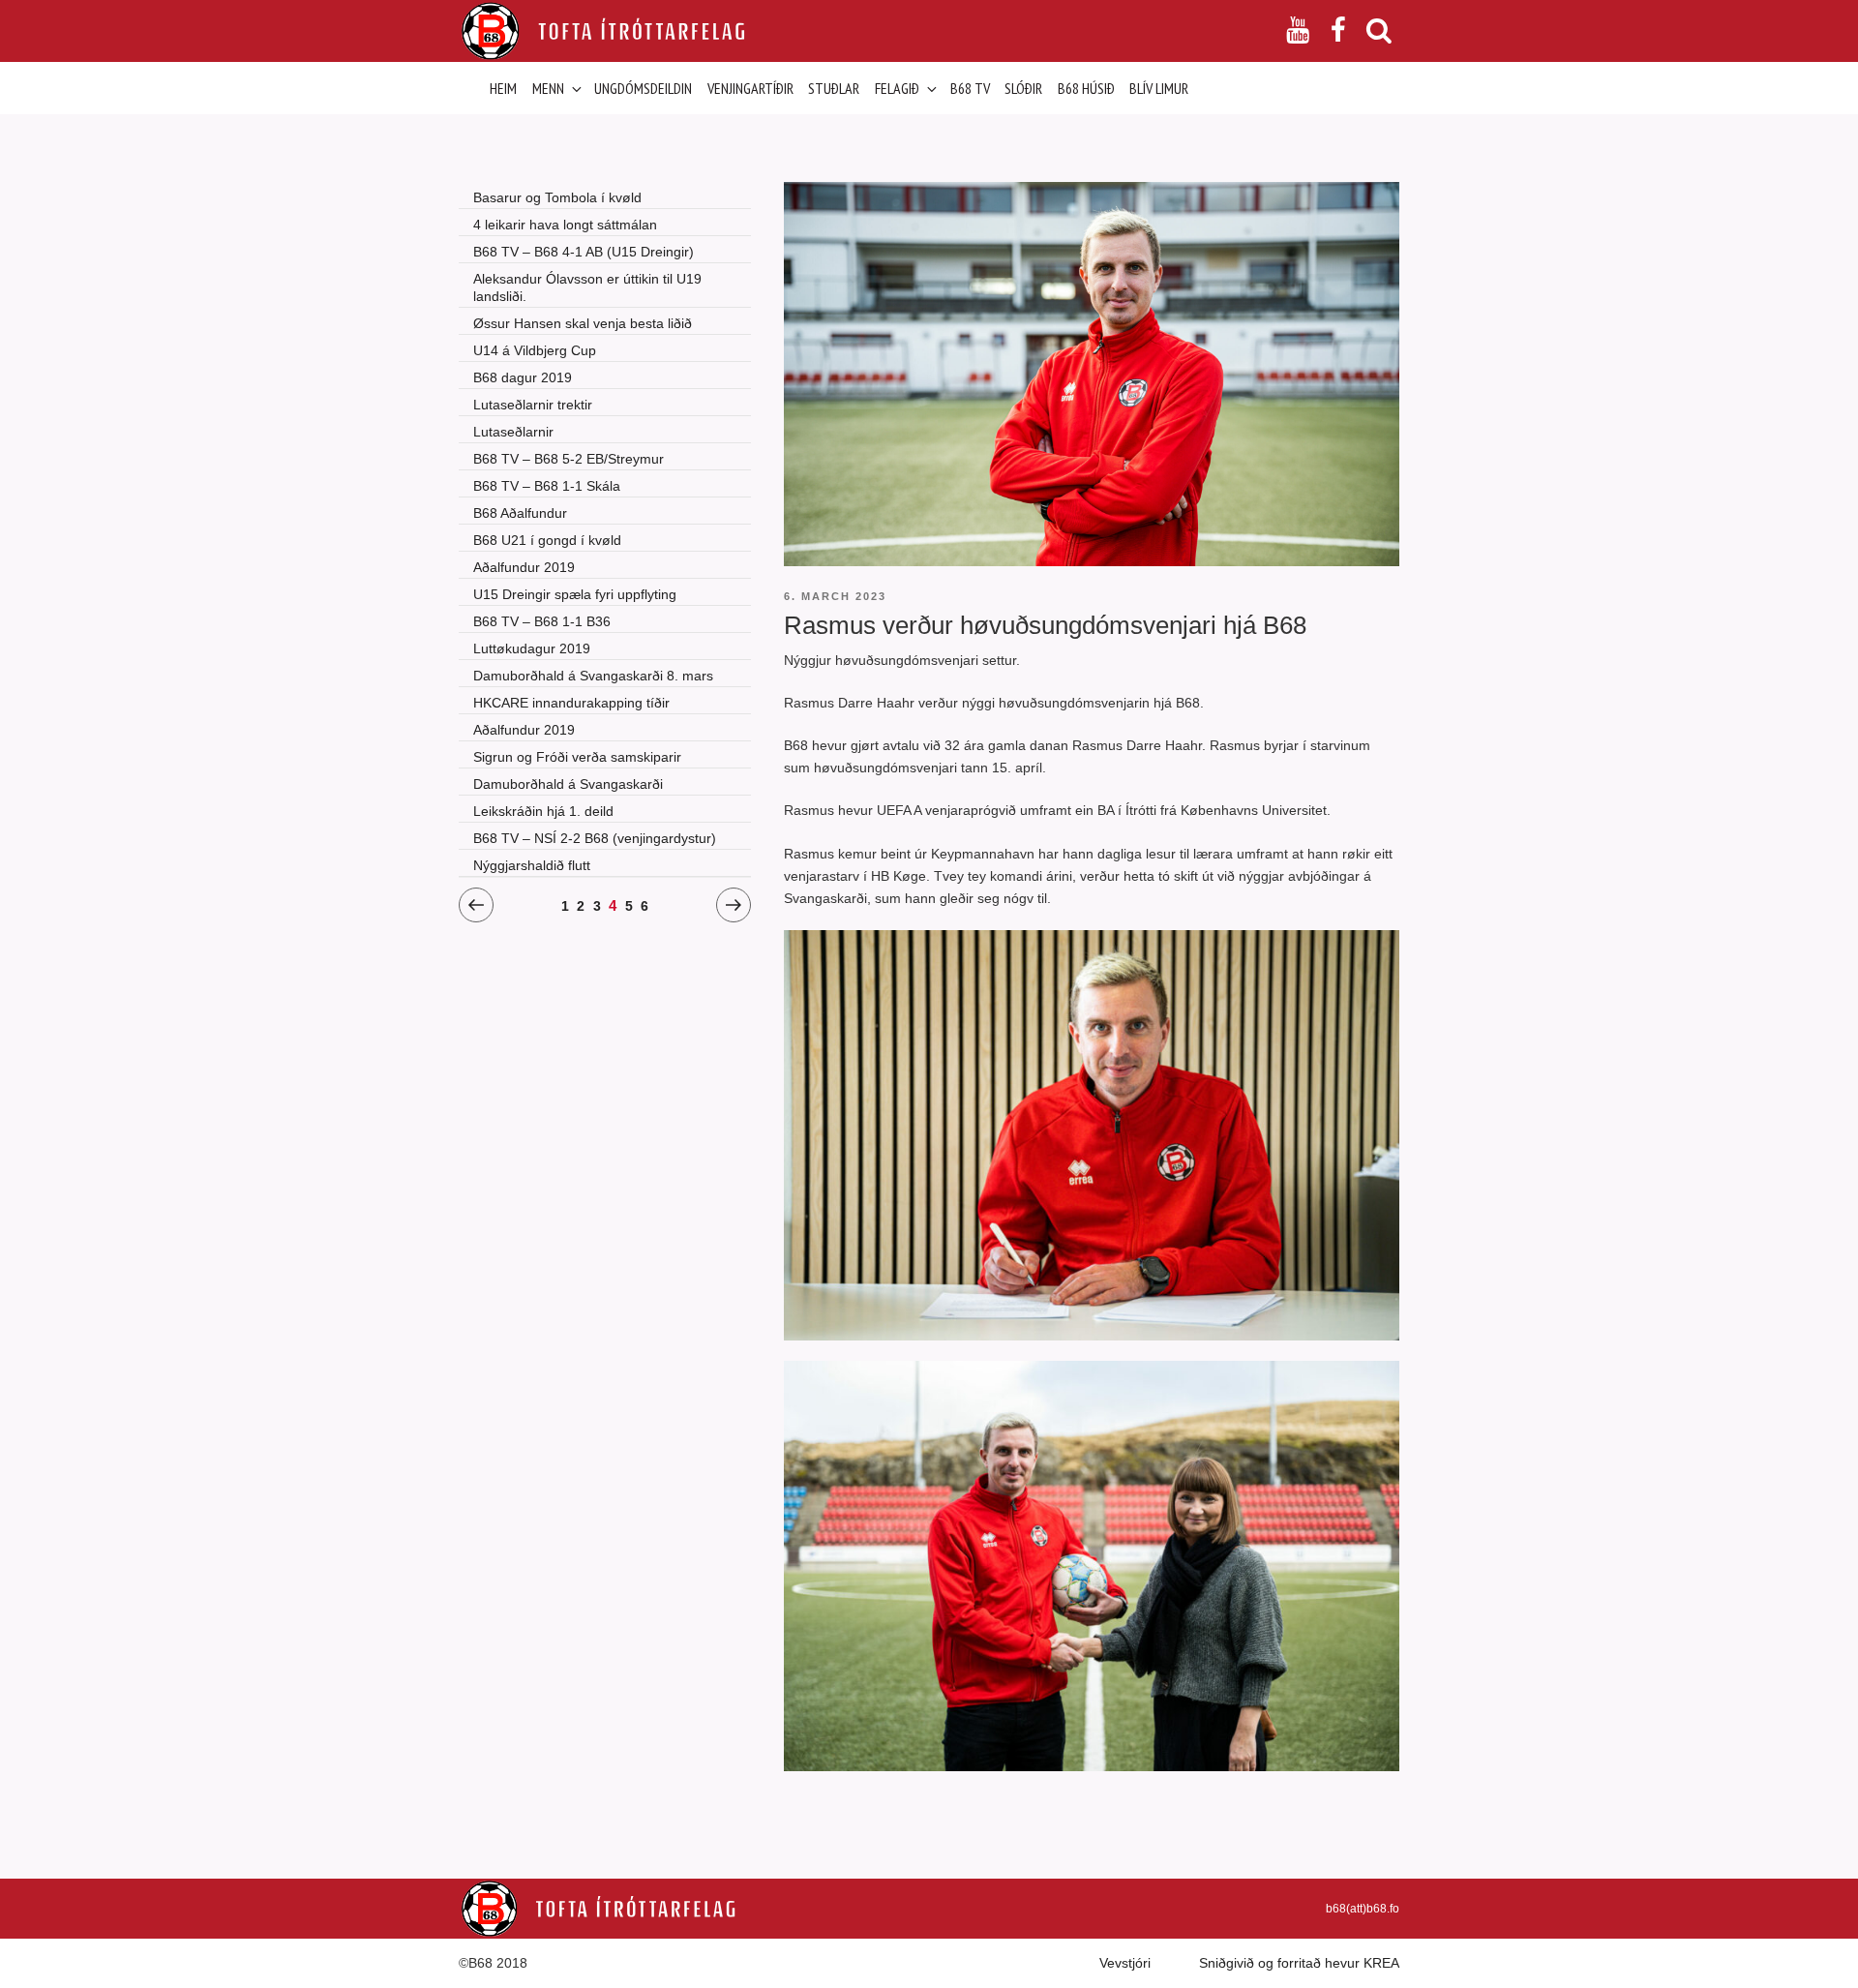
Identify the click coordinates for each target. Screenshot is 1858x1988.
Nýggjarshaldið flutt (532, 865)
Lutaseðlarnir (513, 432)
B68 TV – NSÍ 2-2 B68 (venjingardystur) (595, 838)
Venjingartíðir (750, 88)
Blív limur (1159, 88)
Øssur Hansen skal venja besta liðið (583, 323)
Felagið (897, 88)
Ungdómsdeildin (643, 88)
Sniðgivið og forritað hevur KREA (1299, 1963)
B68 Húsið (1086, 88)
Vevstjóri (1125, 1963)
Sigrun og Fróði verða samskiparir (577, 757)
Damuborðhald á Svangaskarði (568, 784)
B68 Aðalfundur (520, 513)
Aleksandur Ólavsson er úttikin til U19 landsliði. (587, 287)
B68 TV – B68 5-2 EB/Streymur (569, 459)
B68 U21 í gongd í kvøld (547, 540)
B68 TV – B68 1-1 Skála (547, 486)
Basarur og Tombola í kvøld (557, 197)
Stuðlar (834, 88)
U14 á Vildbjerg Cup (535, 350)
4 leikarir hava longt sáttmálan (565, 225)
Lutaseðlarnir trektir (533, 405)
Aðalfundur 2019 (524, 567)
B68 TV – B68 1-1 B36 (542, 621)
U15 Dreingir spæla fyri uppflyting (575, 594)
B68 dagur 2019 (523, 377)
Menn (548, 88)
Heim (503, 88)
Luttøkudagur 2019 (532, 648)
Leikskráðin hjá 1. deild (543, 811)
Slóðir (1023, 88)
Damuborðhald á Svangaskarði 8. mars (593, 676)
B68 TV (970, 88)
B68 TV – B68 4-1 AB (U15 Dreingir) (584, 252)
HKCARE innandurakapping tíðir (571, 703)
